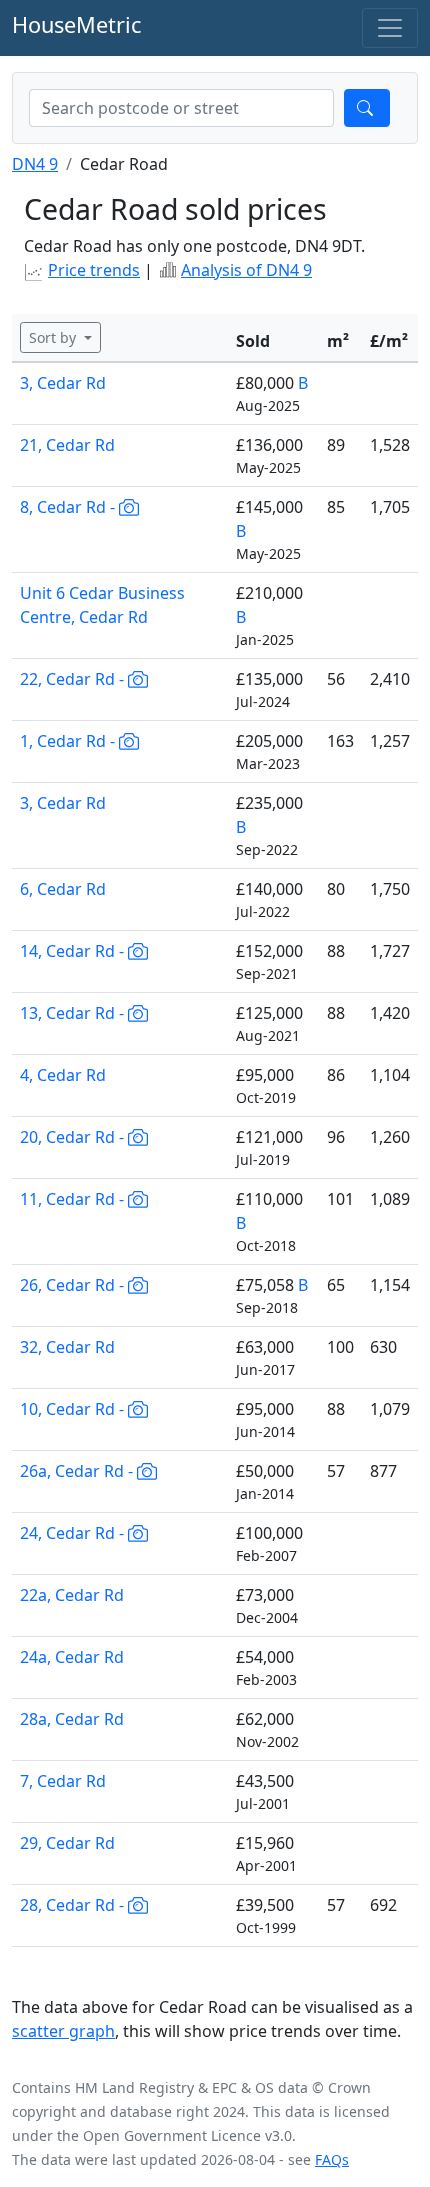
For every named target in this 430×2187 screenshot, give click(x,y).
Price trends (94, 270)
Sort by (54, 337)
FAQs (332, 2159)
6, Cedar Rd (63, 889)
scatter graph (63, 2031)
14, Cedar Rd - (74, 951)
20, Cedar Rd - (74, 1137)
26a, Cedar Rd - (78, 1471)
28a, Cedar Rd (72, 1719)
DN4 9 (35, 164)
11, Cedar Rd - (74, 1199)
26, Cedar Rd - (74, 1285)
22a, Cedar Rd (72, 1595)
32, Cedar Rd (67, 1347)
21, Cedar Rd (67, 445)
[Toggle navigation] (390, 28)
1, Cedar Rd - (69, 741)
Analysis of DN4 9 (246, 270)
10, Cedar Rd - (74, 1409)
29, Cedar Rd (67, 1843)
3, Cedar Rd (63, 383)
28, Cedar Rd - (74, 1905)
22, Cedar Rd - (74, 679)
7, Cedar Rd (63, 1781)
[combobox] (181, 108)
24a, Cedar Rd (72, 1657)
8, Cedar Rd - (69, 507)
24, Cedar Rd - (74, 1533)
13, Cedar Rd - (74, 1013)
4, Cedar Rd (63, 1075)
